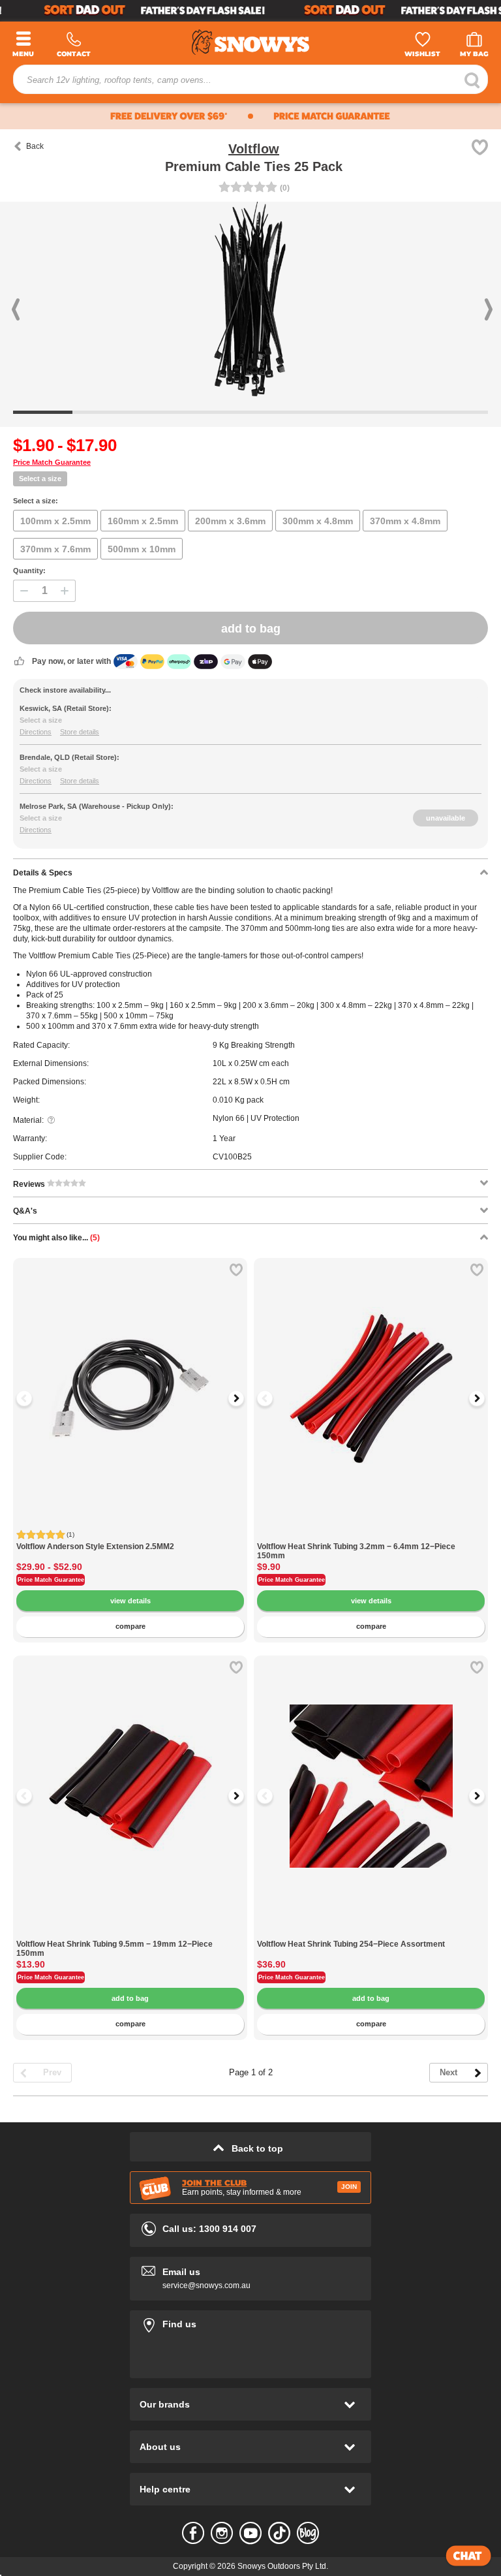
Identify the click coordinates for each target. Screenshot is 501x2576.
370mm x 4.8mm (405, 521)
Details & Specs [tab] (43, 873)
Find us (250, 2322)
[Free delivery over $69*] (123, 116)
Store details (80, 732)
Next (448, 2072)
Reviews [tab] (30, 1184)
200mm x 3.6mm (230, 521)
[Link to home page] (250, 40)
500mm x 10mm (142, 549)
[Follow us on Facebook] (193, 2533)
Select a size (40, 479)
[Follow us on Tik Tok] (279, 2533)
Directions (36, 732)
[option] (130, 1375)
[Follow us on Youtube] (250, 2533)
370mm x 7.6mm (55, 549)
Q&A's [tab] (25, 1211)
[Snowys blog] (308, 2533)
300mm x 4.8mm (318, 521)
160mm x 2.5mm (143, 521)
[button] (38, 300)
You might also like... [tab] (56, 1238)
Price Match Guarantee (52, 462)
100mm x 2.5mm (55, 521)
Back (35, 146)
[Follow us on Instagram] (222, 2533)
